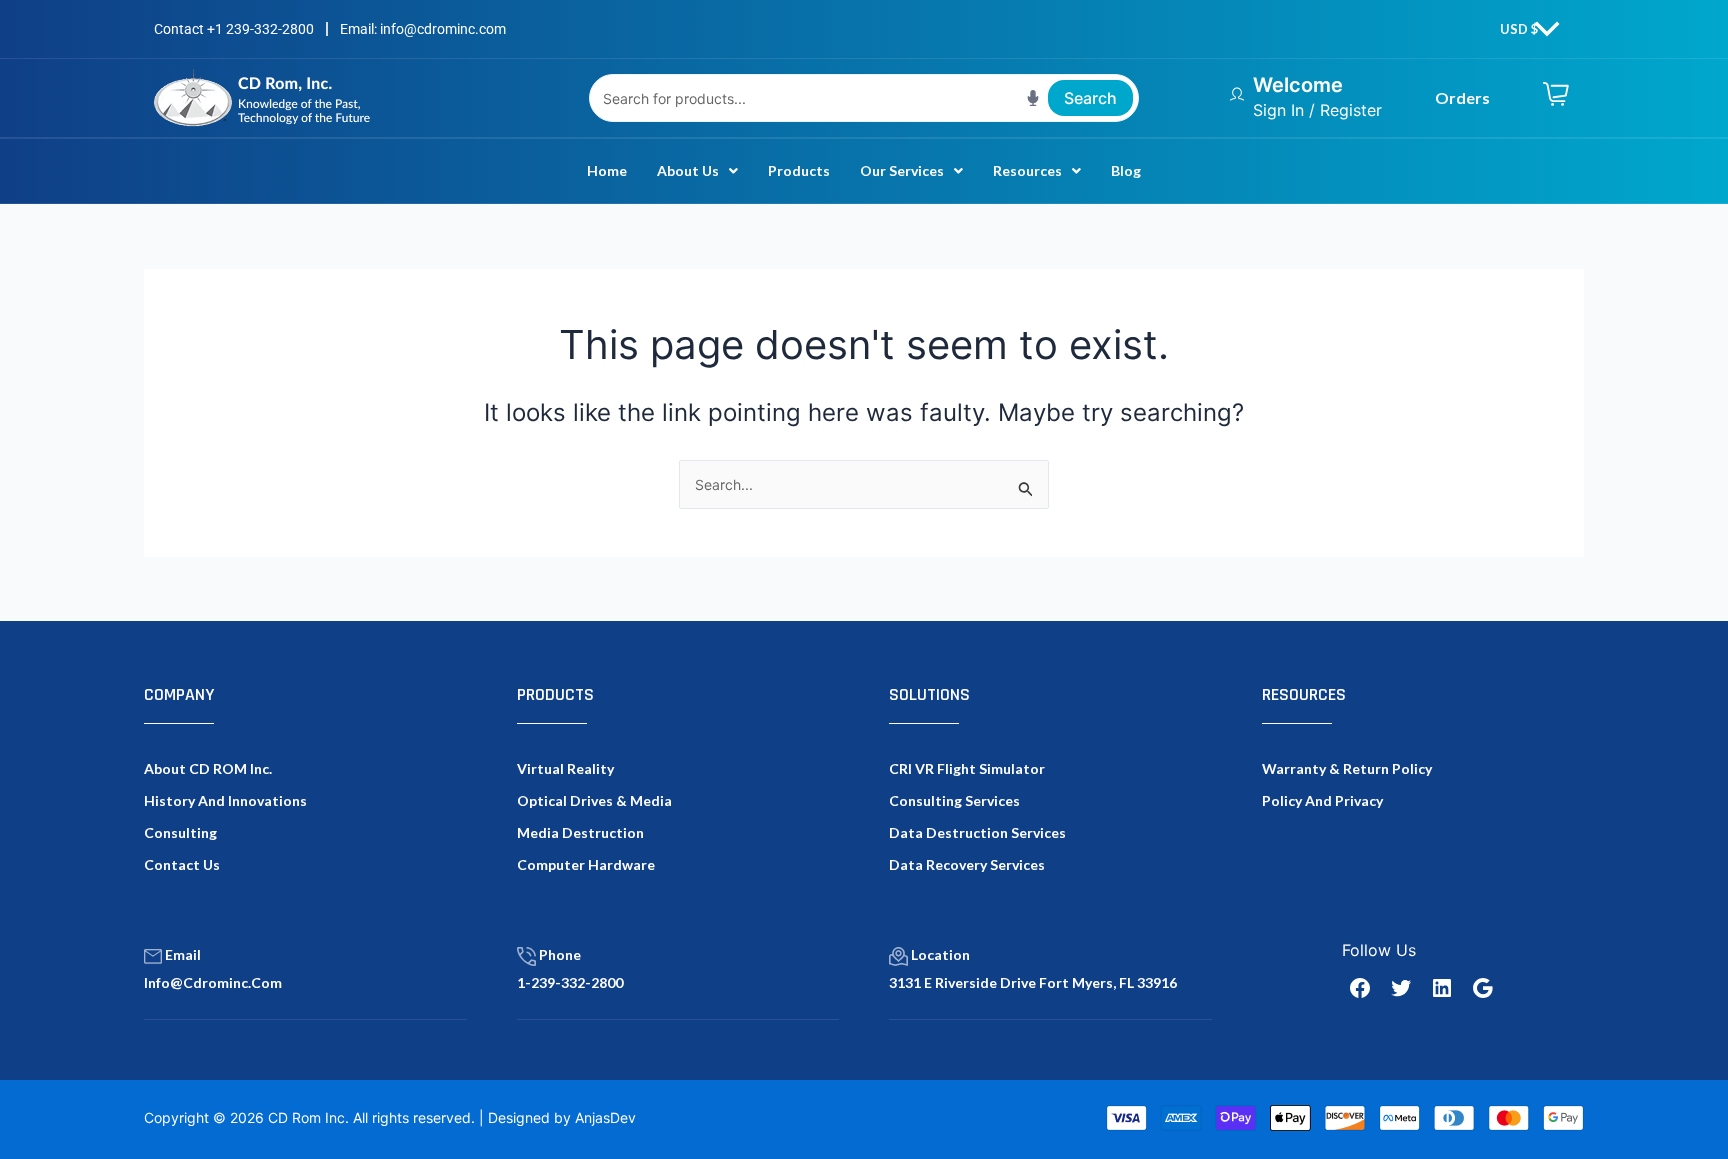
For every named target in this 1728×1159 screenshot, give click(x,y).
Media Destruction (580, 832)
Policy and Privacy (1322, 800)
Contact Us (182, 864)
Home (607, 170)
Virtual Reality (565, 768)
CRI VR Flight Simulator (967, 768)
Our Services (902, 170)
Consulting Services (954, 800)
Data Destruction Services (977, 832)
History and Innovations (225, 800)
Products (799, 170)
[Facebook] (1360, 988)
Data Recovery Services (967, 864)
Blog (1126, 170)
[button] (697, 171)
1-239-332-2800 (570, 982)
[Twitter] (1401, 988)
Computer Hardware (586, 864)
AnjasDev (605, 1117)
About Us (688, 170)
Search (1090, 98)
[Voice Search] (1033, 98)
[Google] (1483, 988)
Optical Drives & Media (594, 800)
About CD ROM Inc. (208, 768)
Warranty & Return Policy (1347, 768)
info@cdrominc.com (213, 982)
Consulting (180, 832)
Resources (1027, 170)
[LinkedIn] (1442, 988)
